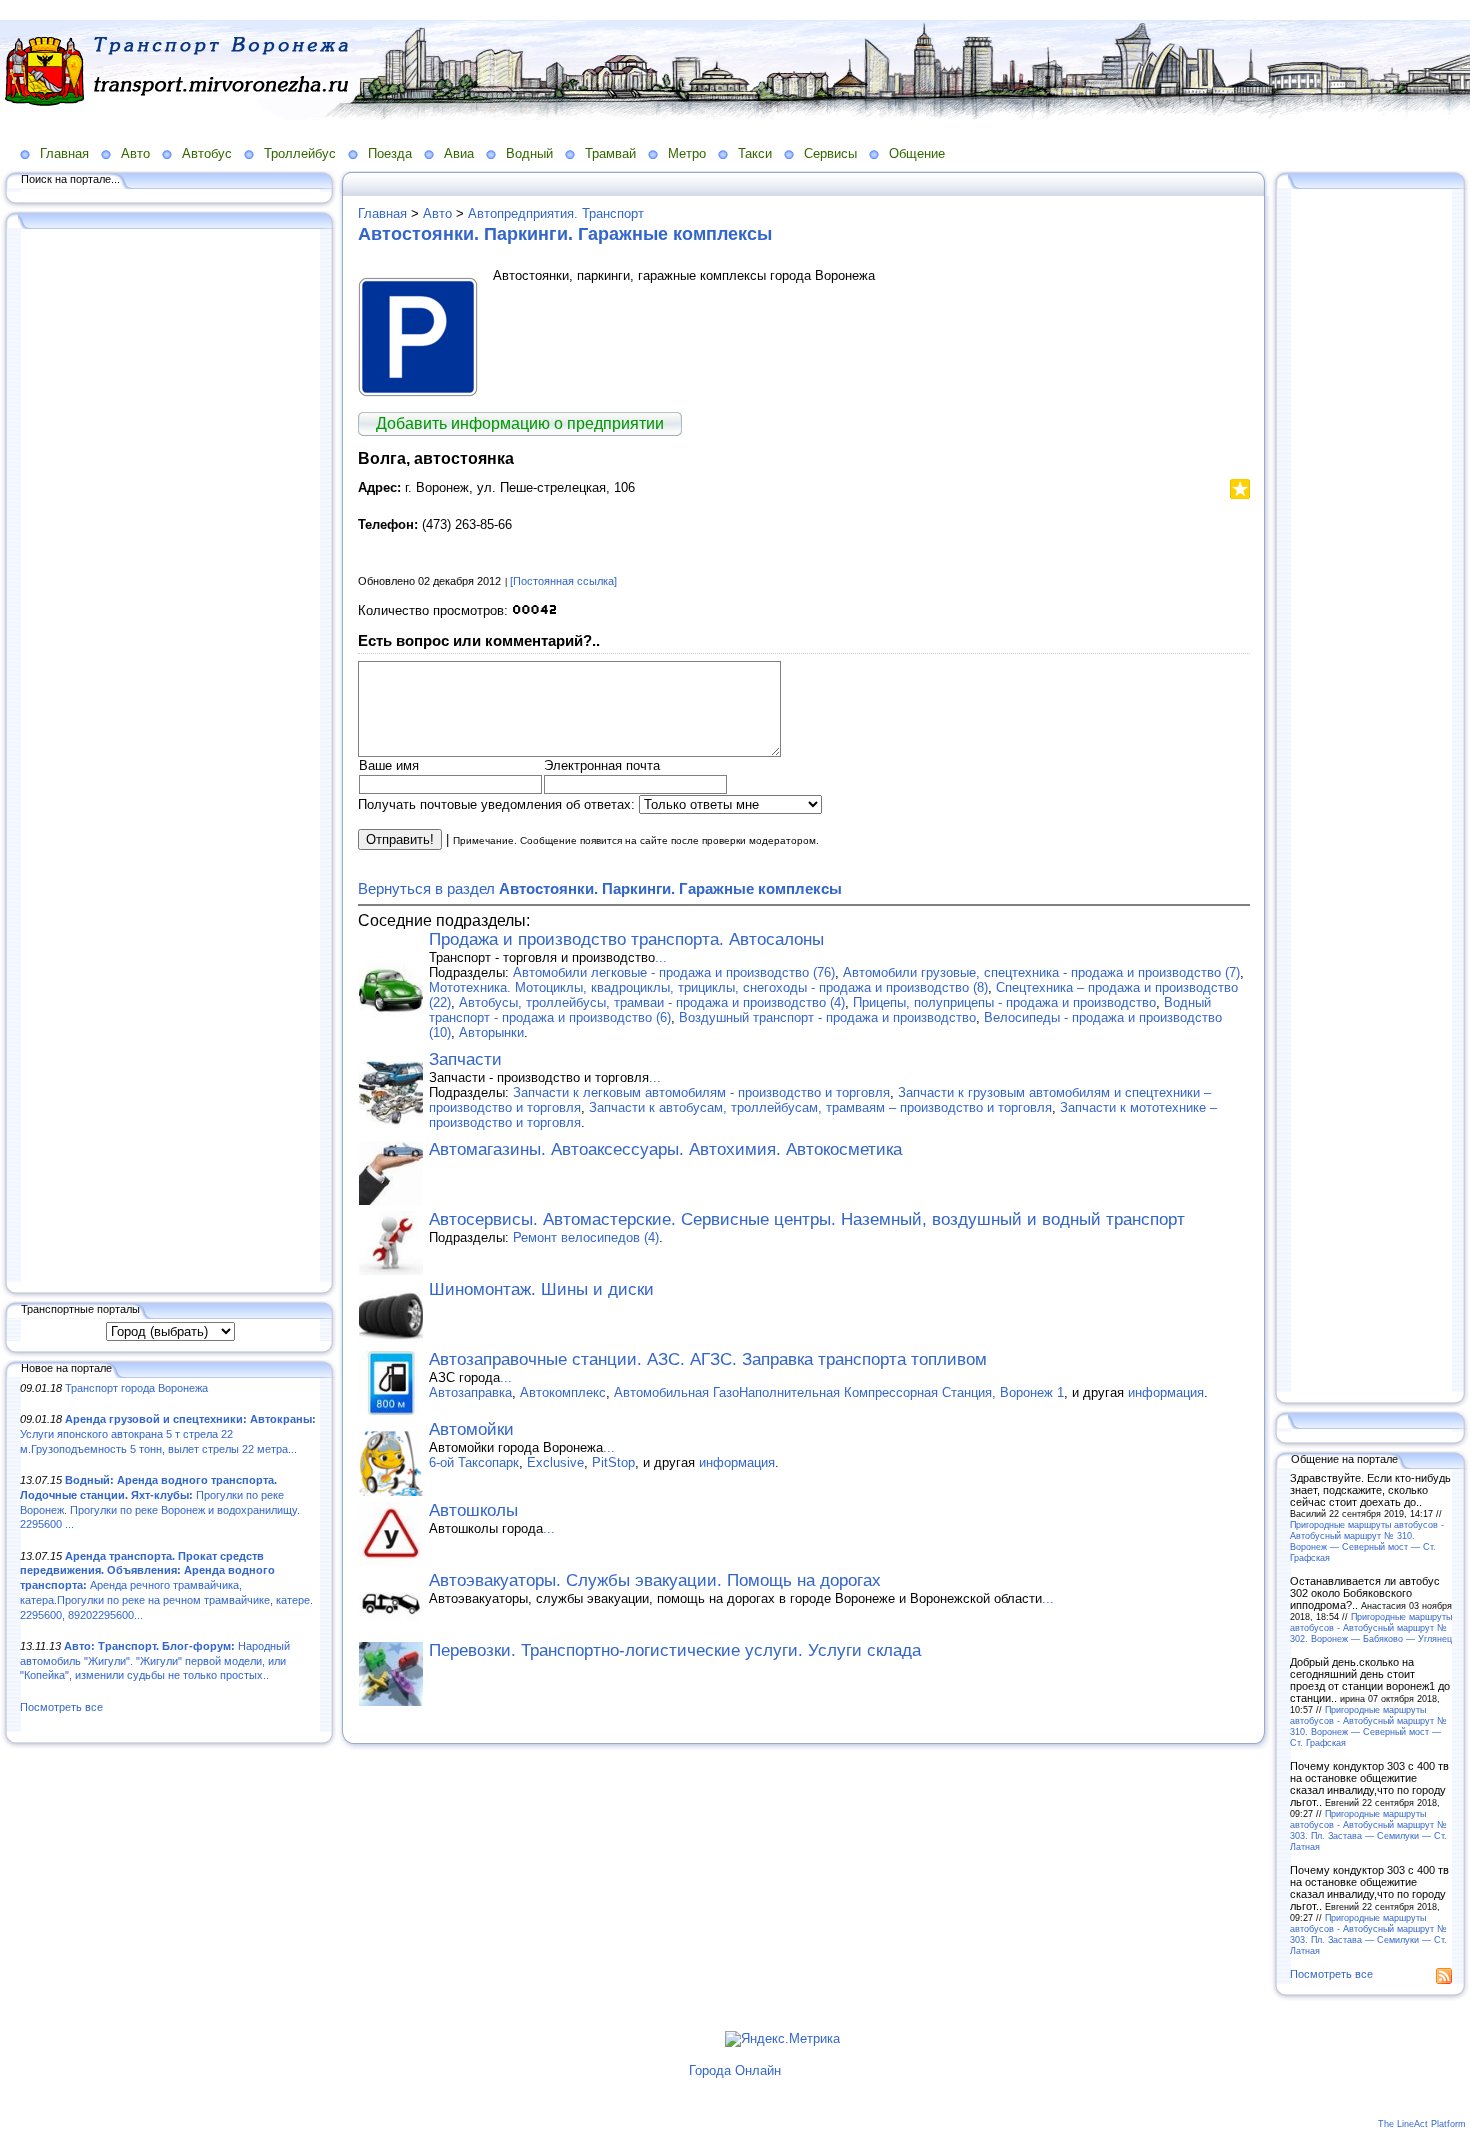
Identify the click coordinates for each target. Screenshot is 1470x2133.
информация (1166, 1392)
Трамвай (610, 153)
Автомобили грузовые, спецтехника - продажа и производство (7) (1041, 972)
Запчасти (465, 1059)
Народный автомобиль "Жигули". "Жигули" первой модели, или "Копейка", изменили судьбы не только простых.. (155, 1660)
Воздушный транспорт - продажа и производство (827, 1017)
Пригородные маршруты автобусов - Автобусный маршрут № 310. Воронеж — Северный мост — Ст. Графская (1367, 1541)
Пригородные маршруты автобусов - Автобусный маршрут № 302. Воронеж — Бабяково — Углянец (1371, 1627)
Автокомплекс (563, 1392)
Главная (64, 153)
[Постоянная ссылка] (563, 581)
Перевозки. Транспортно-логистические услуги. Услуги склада (675, 1650)
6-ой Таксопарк (474, 1462)
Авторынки (491, 1032)
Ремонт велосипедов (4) (586, 1237)
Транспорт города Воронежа (136, 1388)
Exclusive (555, 1462)
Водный (529, 153)
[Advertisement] (170, 757)
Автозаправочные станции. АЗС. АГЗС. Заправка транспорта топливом (708, 1359)
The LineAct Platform (1422, 2124)
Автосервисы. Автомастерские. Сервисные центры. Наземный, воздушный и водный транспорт (807, 1219)
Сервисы (830, 153)
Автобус (207, 153)
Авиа (459, 153)
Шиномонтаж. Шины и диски (541, 1289)
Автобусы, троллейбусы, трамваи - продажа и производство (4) (652, 1002)
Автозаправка (470, 1392)
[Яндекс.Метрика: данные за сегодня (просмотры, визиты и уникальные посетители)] (782, 2039)
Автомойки (471, 1429)
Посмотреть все (61, 1707)
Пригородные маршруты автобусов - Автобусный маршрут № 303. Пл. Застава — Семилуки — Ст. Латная (1368, 1830)
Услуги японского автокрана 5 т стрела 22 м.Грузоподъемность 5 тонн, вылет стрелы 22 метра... (168, 1433)
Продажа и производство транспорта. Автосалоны (626, 939)
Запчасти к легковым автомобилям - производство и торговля (701, 1092)
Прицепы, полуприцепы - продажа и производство (1004, 1002)
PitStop (613, 1462)
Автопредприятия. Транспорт (556, 213)
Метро (687, 153)
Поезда (390, 153)
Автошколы (473, 1510)
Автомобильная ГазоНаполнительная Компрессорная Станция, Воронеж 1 (839, 1392)
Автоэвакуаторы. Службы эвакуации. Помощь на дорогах (655, 1580)
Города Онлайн (735, 2070)
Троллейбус (300, 153)
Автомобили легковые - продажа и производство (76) (674, 972)
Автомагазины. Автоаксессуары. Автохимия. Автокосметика (665, 1149)
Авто (135, 153)
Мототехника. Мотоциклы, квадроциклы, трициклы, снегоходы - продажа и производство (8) (708, 987)
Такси (755, 153)
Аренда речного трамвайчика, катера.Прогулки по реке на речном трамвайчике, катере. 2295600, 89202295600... (166, 1585)
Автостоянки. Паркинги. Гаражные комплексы (565, 234)
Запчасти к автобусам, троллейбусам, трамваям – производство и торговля (820, 1107)
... (661, 957)
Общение (917, 153)
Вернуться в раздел (600, 888)
